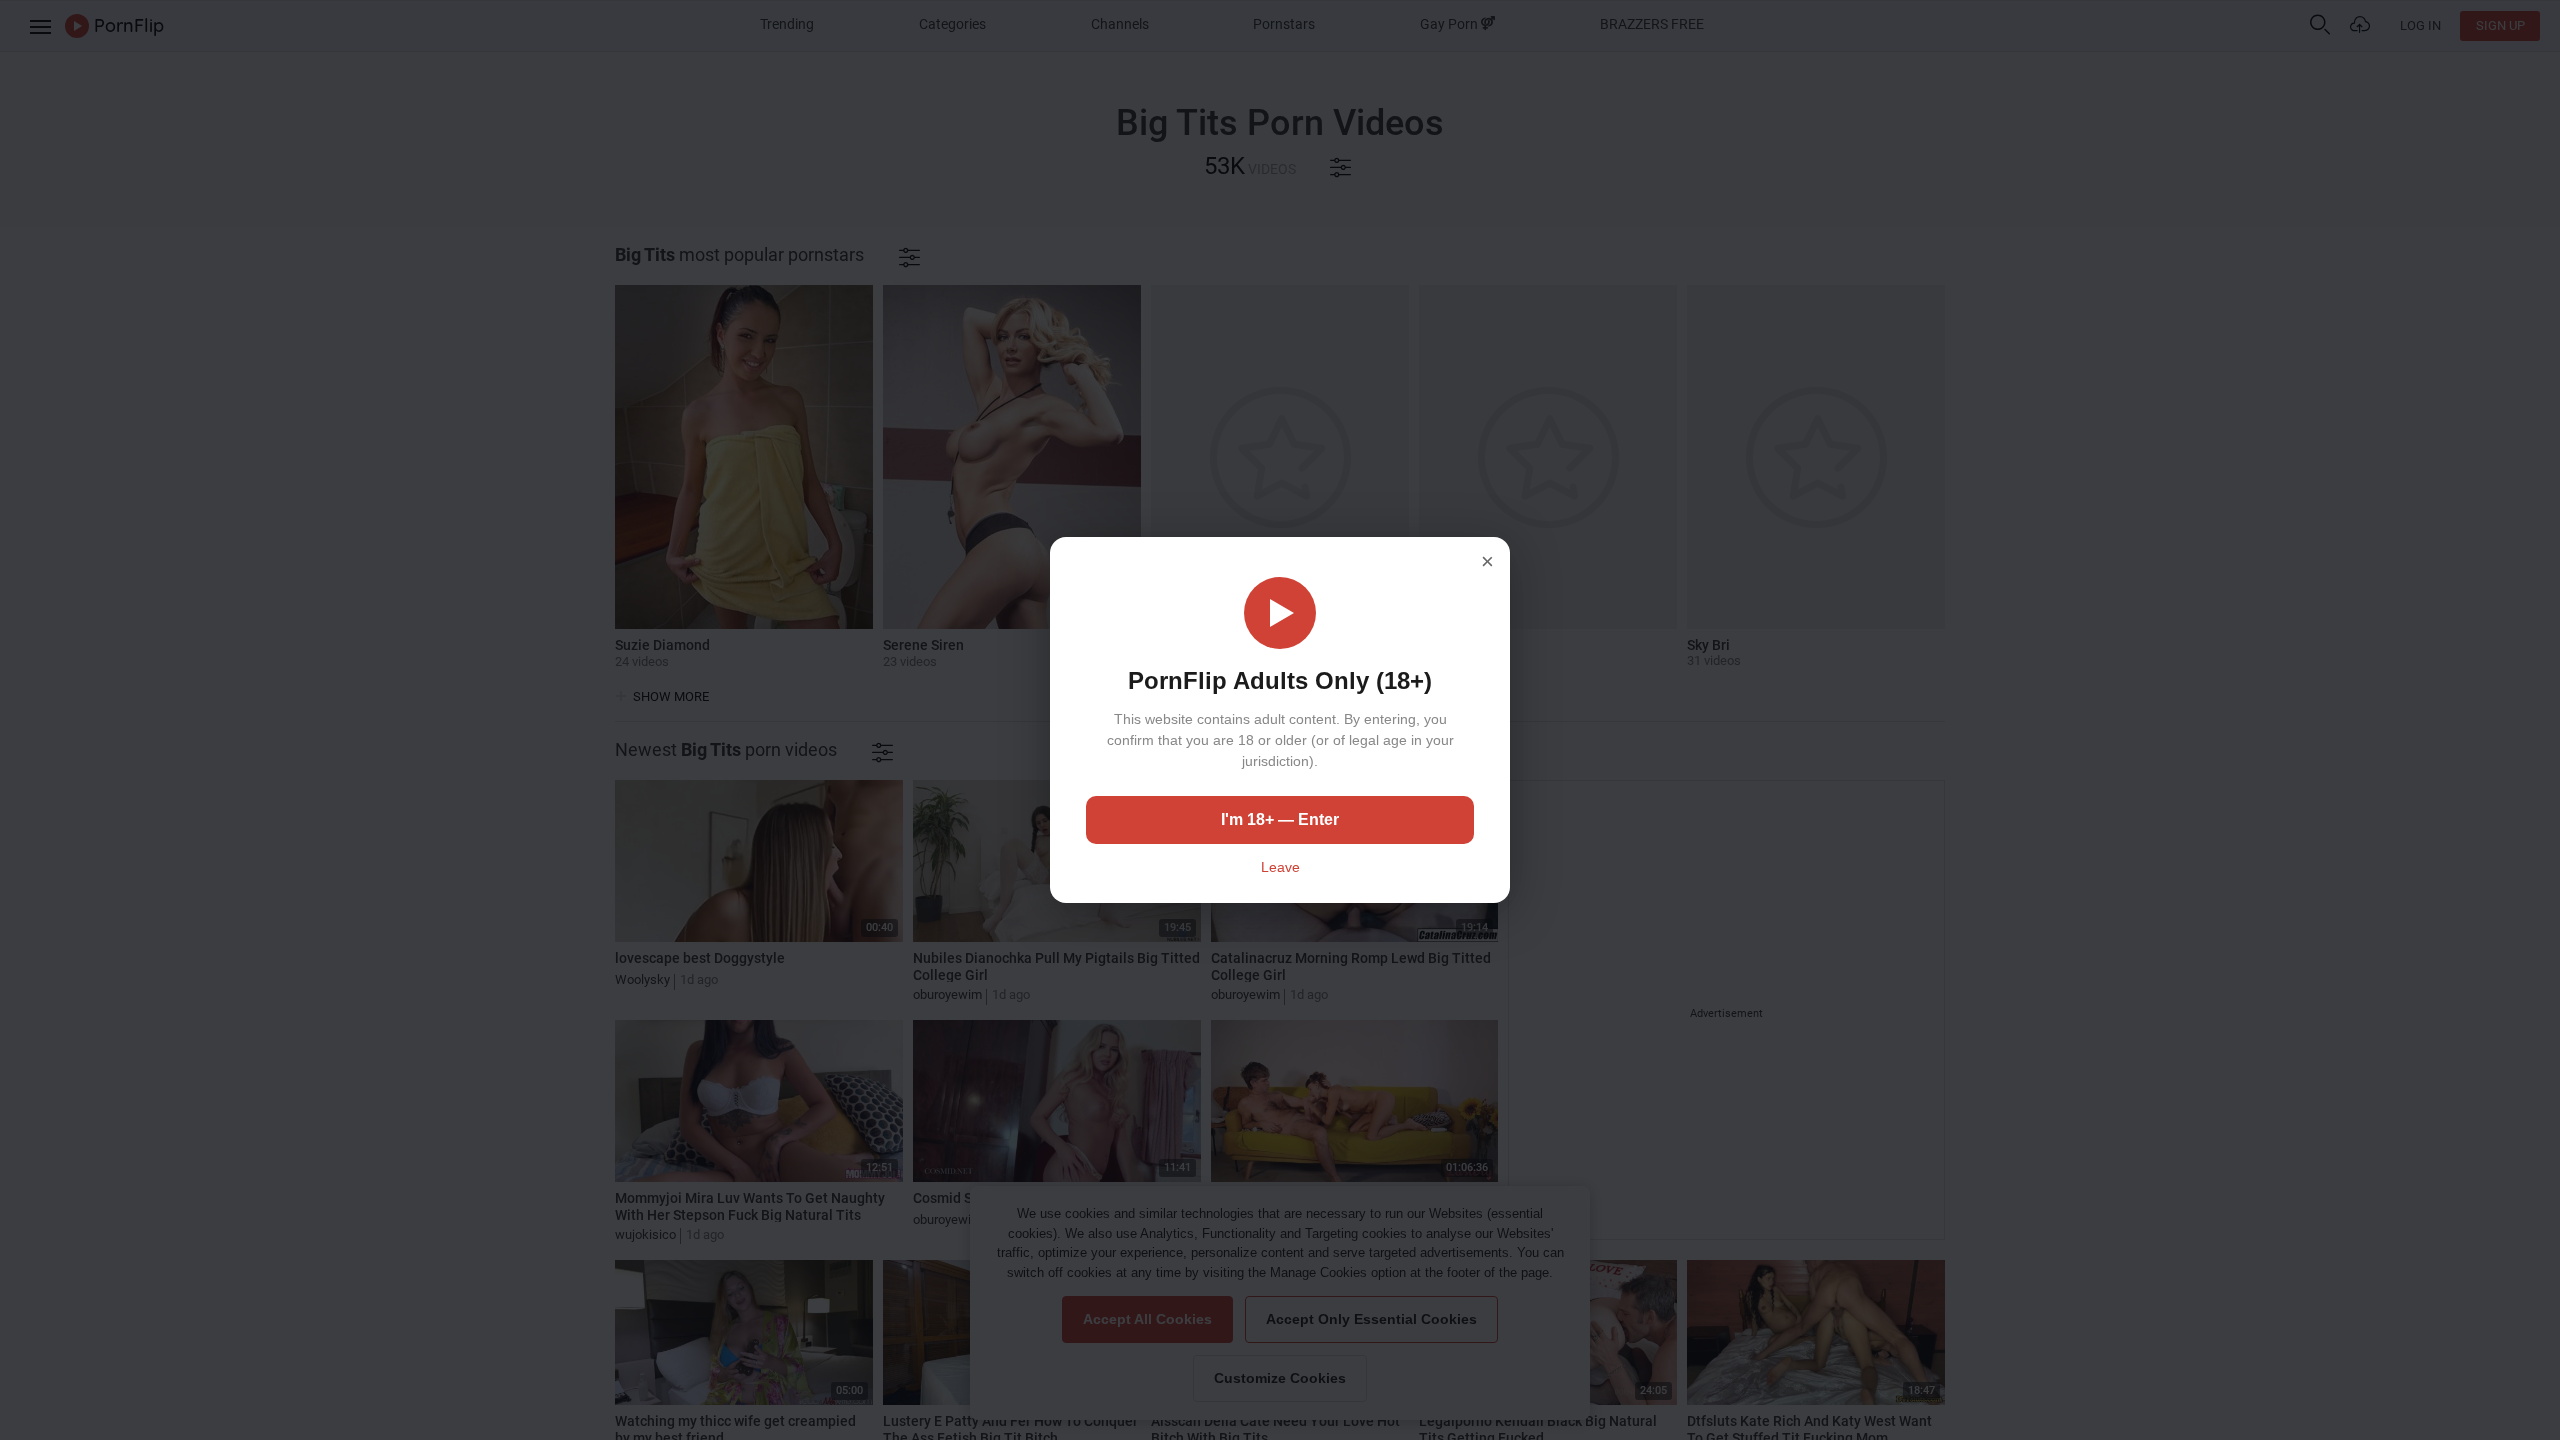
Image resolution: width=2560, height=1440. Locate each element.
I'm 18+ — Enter (1280, 819)
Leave (1280, 867)
